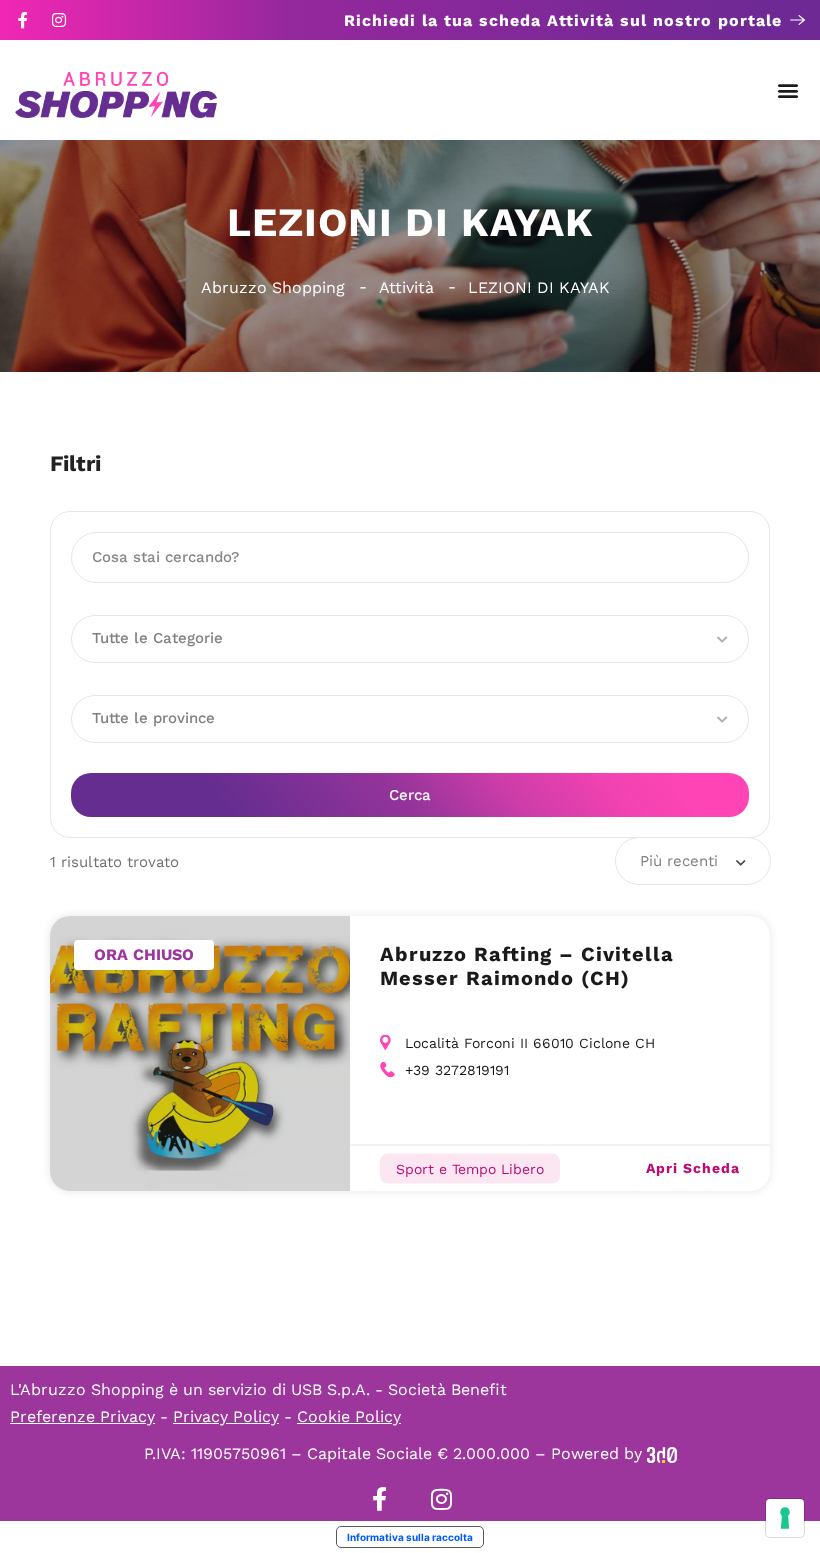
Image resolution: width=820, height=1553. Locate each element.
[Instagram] (59, 20)
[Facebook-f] (23, 20)
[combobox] (693, 861)
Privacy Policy (226, 1416)
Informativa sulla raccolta (410, 1537)
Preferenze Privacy (82, 1416)
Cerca (410, 795)
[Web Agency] (662, 1453)
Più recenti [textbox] (679, 861)
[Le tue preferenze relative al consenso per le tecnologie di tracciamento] (785, 1518)
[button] (788, 90)
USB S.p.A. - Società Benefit (399, 1389)
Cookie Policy (349, 1416)
